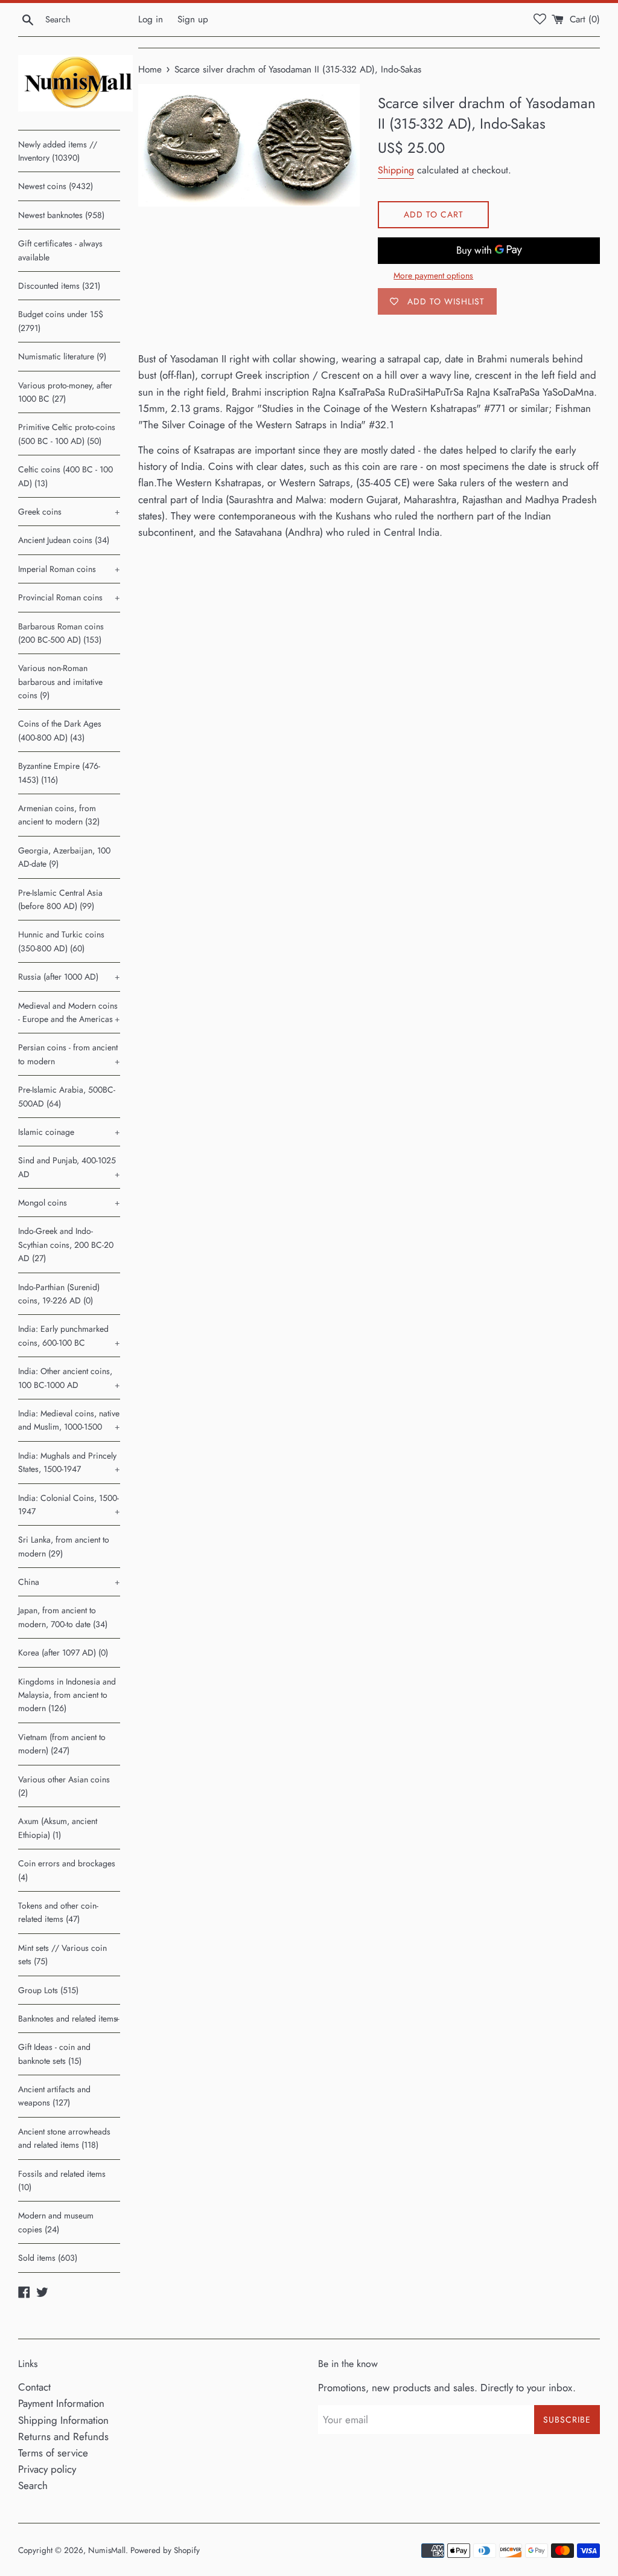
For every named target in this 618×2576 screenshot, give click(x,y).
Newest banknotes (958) (61, 215)
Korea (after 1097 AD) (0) (63, 1653)
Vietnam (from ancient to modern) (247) (62, 1744)
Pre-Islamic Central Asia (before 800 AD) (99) (60, 899)
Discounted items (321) (59, 286)
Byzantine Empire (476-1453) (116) (59, 772)
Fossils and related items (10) (62, 2180)
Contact (34, 2387)
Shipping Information (63, 2420)
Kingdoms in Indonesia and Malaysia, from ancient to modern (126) (67, 1695)
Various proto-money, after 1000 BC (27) (65, 392)
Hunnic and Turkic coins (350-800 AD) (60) (61, 941)
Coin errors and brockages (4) (67, 1870)
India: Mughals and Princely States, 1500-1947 (69, 1462)
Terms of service (53, 2453)
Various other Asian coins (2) (64, 1786)
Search (33, 2485)
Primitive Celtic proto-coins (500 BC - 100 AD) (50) (67, 434)
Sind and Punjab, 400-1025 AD (69, 1167)
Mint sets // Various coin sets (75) (62, 1954)
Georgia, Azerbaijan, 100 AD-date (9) (64, 857)
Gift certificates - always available (60, 250)
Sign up (193, 19)
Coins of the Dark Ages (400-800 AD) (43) (60, 730)
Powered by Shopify (165, 2550)
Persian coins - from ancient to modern (69, 1054)
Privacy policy (47, 2469)
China (69, 1582)
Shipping (396, 170)
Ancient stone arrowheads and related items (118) (64, 2138)
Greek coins (69, 512)
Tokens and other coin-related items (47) (58, 1912)
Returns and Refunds (63, 2436)
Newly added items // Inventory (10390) (58, 151)
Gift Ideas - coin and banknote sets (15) (54, 2054)
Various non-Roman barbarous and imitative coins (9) (60, 682)
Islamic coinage (69, 1132)
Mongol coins (69, 1203)
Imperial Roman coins (69, 569)
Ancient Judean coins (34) (64, 540)
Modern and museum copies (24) (56, 2222)
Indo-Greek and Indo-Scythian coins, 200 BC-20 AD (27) (66, 1245)
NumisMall (107, 2550)
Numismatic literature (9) (62, 356)
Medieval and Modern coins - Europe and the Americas (69, 1012)
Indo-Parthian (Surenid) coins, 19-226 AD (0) (59, 1294)
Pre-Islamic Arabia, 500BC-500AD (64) (67, 1096)
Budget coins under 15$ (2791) (61, 321)
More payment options (433, 275)
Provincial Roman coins (69, 597)
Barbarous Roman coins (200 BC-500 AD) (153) (61, 633)
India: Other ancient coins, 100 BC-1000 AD (69, 1378)
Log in (151, 19)
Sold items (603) (48, 2258)
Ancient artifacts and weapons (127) (54, 2096)
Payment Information (61, 2403)
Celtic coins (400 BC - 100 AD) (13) (65, 476)
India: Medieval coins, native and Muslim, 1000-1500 (69, 1420)
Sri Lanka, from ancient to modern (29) (64, 1546)
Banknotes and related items (69, 2019)
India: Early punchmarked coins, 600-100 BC (69, 1335)
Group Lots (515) (48, 1990)
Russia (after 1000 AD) (69, 977)
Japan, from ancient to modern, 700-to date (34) (63, 1617)
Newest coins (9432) (56, 186)
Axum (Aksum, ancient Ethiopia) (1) (58, 1828)
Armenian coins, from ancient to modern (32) (59, 815)
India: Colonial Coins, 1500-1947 (69, 1505)
